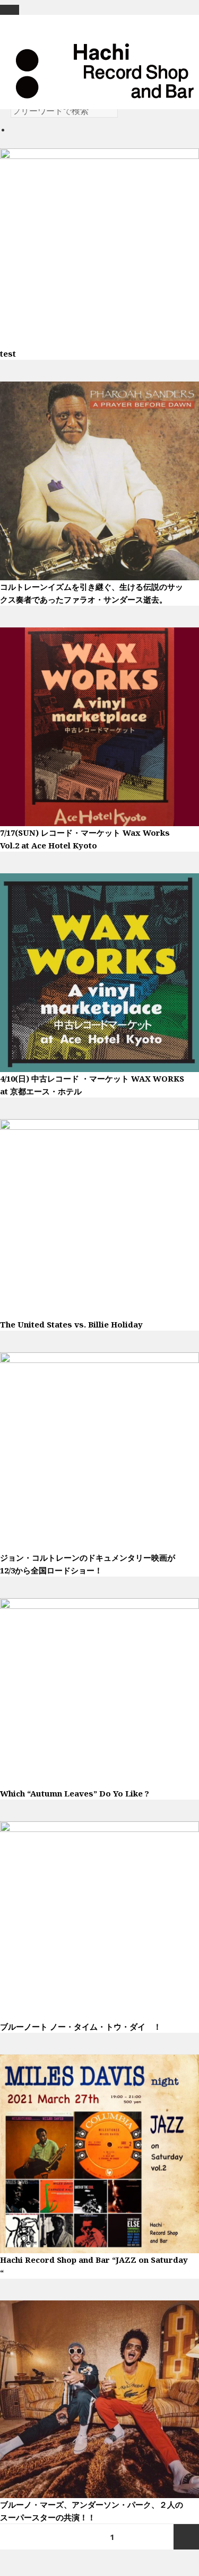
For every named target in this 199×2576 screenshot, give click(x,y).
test (8, 353)
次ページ (186, 2537)
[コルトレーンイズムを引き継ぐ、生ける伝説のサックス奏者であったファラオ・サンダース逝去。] (99, 480)
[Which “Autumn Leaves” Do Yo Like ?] (99, 1692)
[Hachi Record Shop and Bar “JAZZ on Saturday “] (99, 2153)
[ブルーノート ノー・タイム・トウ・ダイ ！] (99, 1919)
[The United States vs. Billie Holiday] (99, 1217)
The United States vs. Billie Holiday (71, 1324)
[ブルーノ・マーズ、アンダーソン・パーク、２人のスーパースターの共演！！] (99, 2398)
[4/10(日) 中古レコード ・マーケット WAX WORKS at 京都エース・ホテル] (99, 971)
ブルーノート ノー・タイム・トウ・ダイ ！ (81, 2026)
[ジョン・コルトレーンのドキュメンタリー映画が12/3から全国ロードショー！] (99, 1450)
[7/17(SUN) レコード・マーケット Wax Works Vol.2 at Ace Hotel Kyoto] (99, 725)
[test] (99, 246)
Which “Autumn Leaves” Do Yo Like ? (75, 1793)
